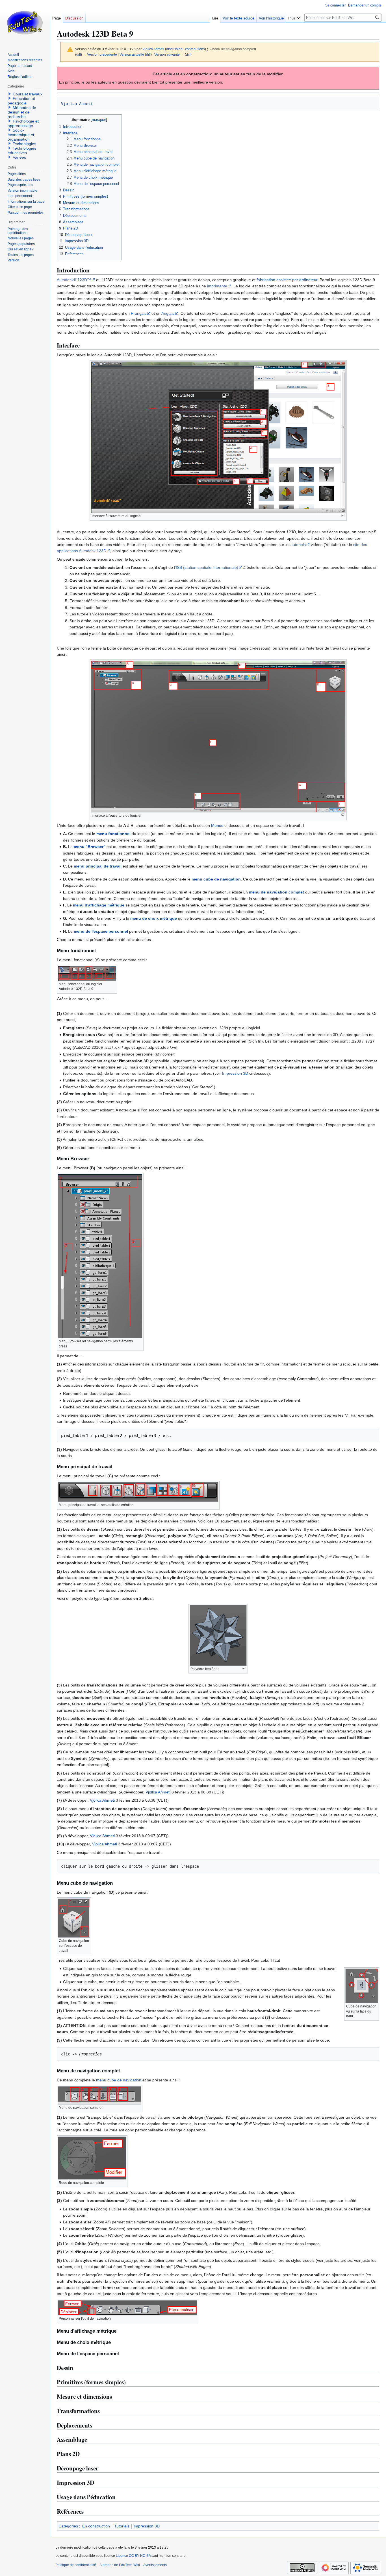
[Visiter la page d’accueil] (25, 23)
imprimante (217, 286)
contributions (195, 49)
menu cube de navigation (216, 879)
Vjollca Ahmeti (77, 104)
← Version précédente (100, 54)
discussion (174, 49)
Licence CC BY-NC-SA (133, 2556)
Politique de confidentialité (76, 2565)
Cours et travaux (28, 94)
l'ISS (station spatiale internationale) (206, 567)
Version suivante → (169, 54)
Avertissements (155, 2565)
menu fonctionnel (113, 834)
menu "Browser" (90, 847)
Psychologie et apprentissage (23, 123)
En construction (96, 2526)
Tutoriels (122, 2526)
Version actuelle (132, 54)
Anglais (168, 313)
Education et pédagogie (21, 101)
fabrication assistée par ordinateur (287, 280)
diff (79, 54)
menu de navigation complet (277, 892)
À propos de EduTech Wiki (120, 2565)
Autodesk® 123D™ (74, 280)
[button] (294, 17)
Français (139, 313)
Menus (217, 825)
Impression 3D (235, 1073)
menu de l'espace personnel (101, 931)
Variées (19, 157)
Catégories (68, 2526)
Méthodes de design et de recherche (22, 112)
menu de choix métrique (154, 918)
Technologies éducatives (22, 150)
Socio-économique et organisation (21, 135)
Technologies (24, 144)
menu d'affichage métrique (99, 905)
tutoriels (299, 545)
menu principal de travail (98, 866)
